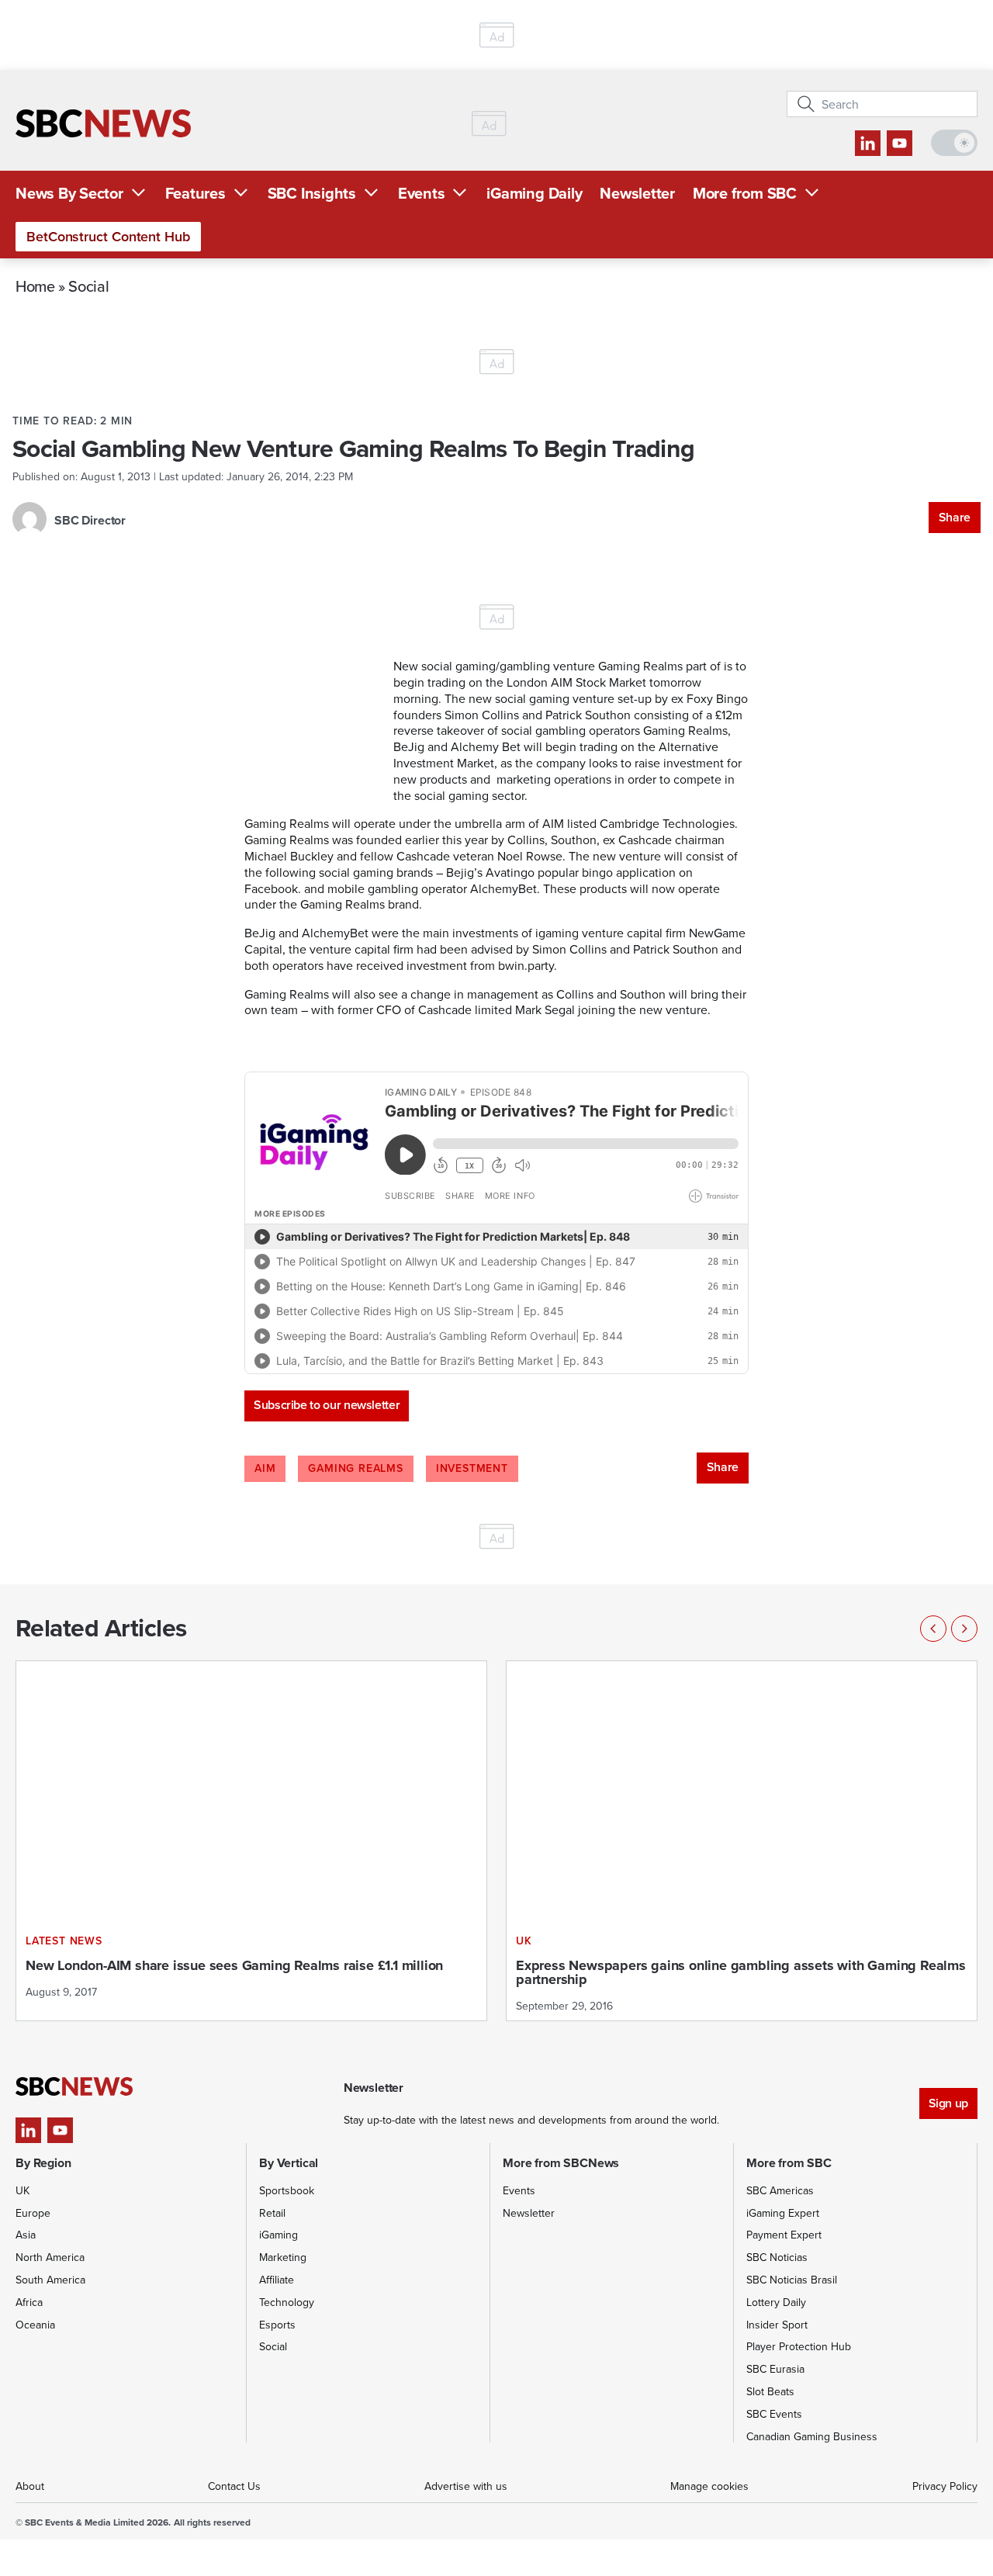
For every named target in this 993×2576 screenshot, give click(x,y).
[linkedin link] (868, 143)
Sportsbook (287, 2190)
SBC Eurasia (775, 2369)
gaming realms (355, 1468)
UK (22, 2190)
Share (955, 517)
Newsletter (637, 193)
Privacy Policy (945, 2486)
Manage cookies (709, 2486)
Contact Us (234, 2486)
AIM (265, 1468)
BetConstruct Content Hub (108, 236)
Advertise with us (466, 2486)
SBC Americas (780, 2190)
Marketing (283, 2257)
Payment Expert (784, 2235)
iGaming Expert (783, 2213)
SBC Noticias (777, 2257)
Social (88, 286)
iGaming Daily (534, 193)
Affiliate (277, 2280)
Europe (33, 2213)
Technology (287, 2302)
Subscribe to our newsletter (327, 1405)
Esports (277, 2325)
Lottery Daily (776, 2302)
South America (50, 2280)
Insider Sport (777, 2325)
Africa (29, 2302)
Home (35, 286)
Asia (26, 2235)
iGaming (279, 2235)
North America (50, 2257)
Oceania (35, 2325)
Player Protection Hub (799, 2346)
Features (195, 193)
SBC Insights (312, 193)
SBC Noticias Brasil (792, 2280)
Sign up (948, 2103)
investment (472, 1468)
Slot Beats (770, 2391)
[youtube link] (900, 143)
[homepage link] (103, 123)
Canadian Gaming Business (812, 2436)
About (30, 2486)
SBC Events (774, 2414)
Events (422, 193)
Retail (272, 2213)
